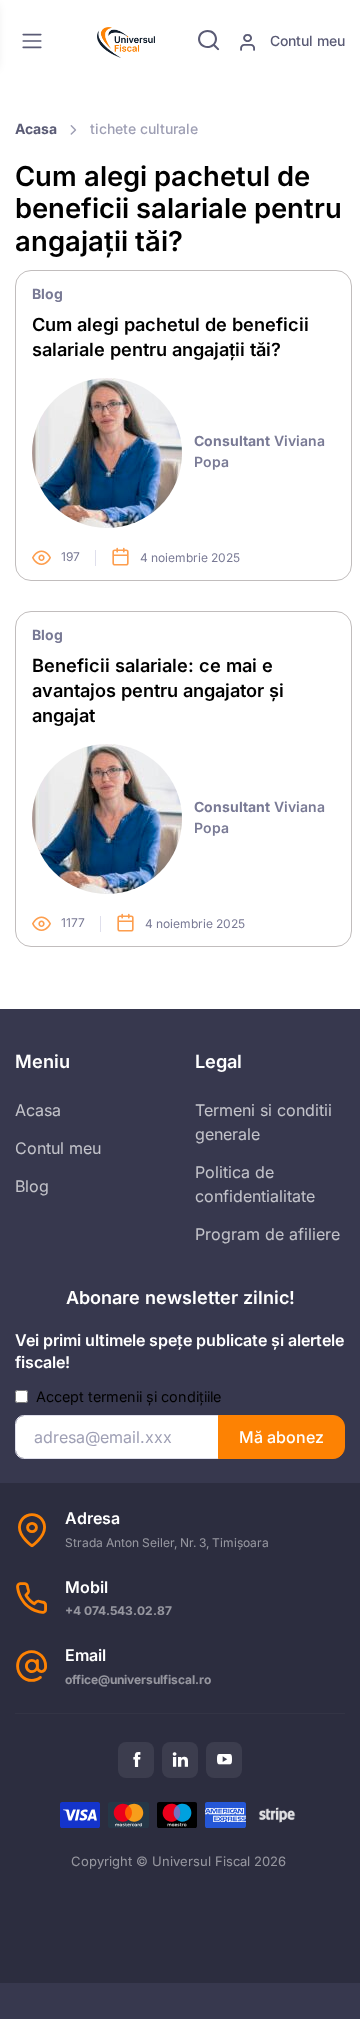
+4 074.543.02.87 (118, 1610)
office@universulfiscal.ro (138, 1679)
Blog (47, 293)
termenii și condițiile (154, 1396)
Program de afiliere (267, 1234)
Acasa (36, 128)
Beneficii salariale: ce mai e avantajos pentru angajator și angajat (158, 690)
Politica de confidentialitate (255, 1184)
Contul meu (305, 40)
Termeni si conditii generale (263, 1122)
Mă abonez (281, 1437)
